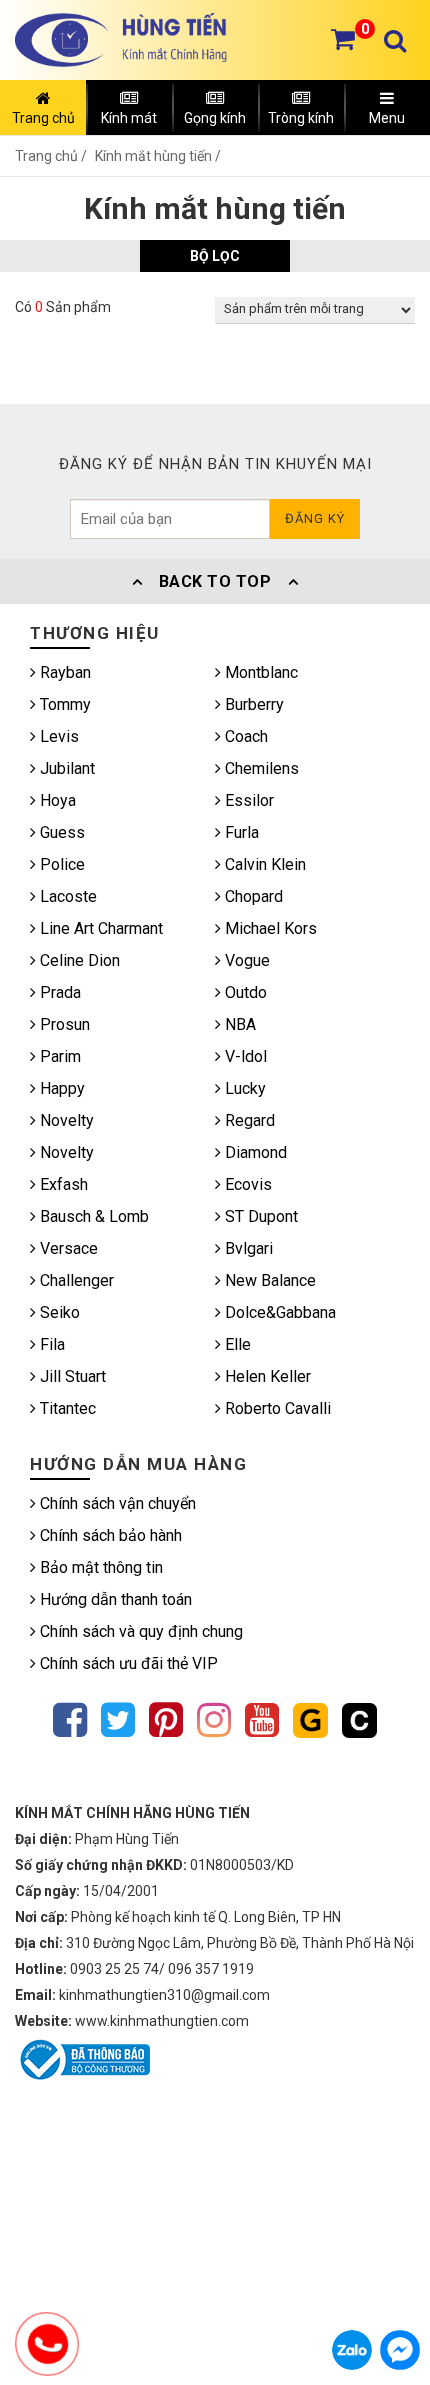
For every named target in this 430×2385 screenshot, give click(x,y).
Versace (67, 1248)
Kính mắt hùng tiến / (158, 156)
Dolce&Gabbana (278, 1312)
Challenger (75, 1280)
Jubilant (65, 768)
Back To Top (215, 581)
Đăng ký (315, 518)
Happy (60, 1088)
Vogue (245, 960)
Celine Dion (78, 960)
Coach (244, 736)
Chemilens (260, 768)
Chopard (252, 896)
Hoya (56, 800)
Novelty (65, 1120)
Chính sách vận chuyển (116, 1503)
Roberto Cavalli (276, 1408)
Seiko (58, 1312)
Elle (236, 1344)
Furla (240, 832)
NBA (238, 1024)
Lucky (243, 1088)
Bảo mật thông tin (99, 1567)
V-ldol (244, 1056)
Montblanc (259, 672)
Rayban (63, 672)
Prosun (63, 1024)
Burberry (252, 704)
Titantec (66, 1408)
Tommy (63, 704)
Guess (60, 832)
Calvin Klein (263, 864)
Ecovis (246, 1184)
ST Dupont (259, 1216)
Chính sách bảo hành (109, 1535)
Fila (50, 1344)
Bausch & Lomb (92, 1216)
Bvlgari (247, 1248)
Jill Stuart (71, 1376)
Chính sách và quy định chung (139, 1631)
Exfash (62, 1184)
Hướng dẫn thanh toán (114, 1599)
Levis (57, 736)
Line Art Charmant (99, 928)
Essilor (247, 800)
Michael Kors (269, 928)
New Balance (268, 1280)
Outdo (244, 992)
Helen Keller (266, 1376)
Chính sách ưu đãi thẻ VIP (127, 1663)
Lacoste (66, 896)
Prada (58, 992)
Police (60, 864)
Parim (58, 1056)
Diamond (254, 1152)
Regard (248, 1120)
